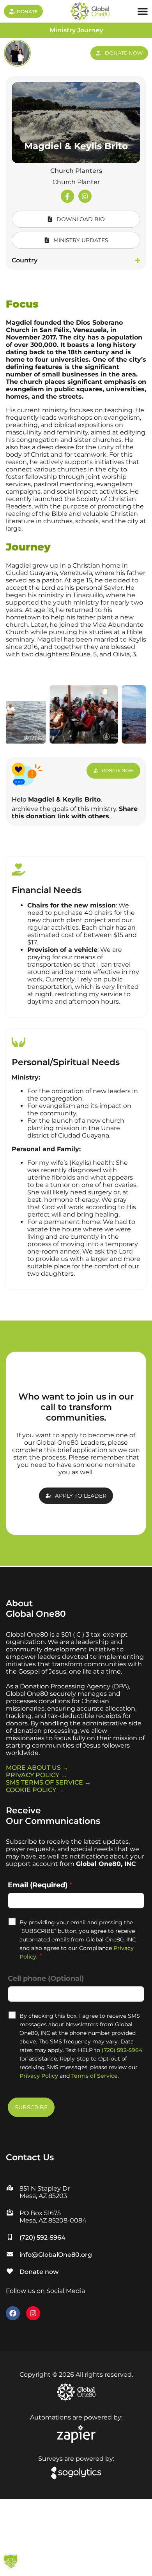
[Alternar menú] (143, 11)
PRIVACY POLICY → (36, 1775)
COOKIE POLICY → (35, 1790)
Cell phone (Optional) (46, 1978)
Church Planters (76, 171)
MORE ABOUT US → (37, 1768)
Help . (57, 799)
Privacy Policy (39, 2076)
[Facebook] (13, 2313)
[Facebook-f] (67, 196)
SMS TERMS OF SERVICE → (48, 1782)
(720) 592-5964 (122, 2050)
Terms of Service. (95, 2076)
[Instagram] (85, 196)
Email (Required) (40, 1885)
